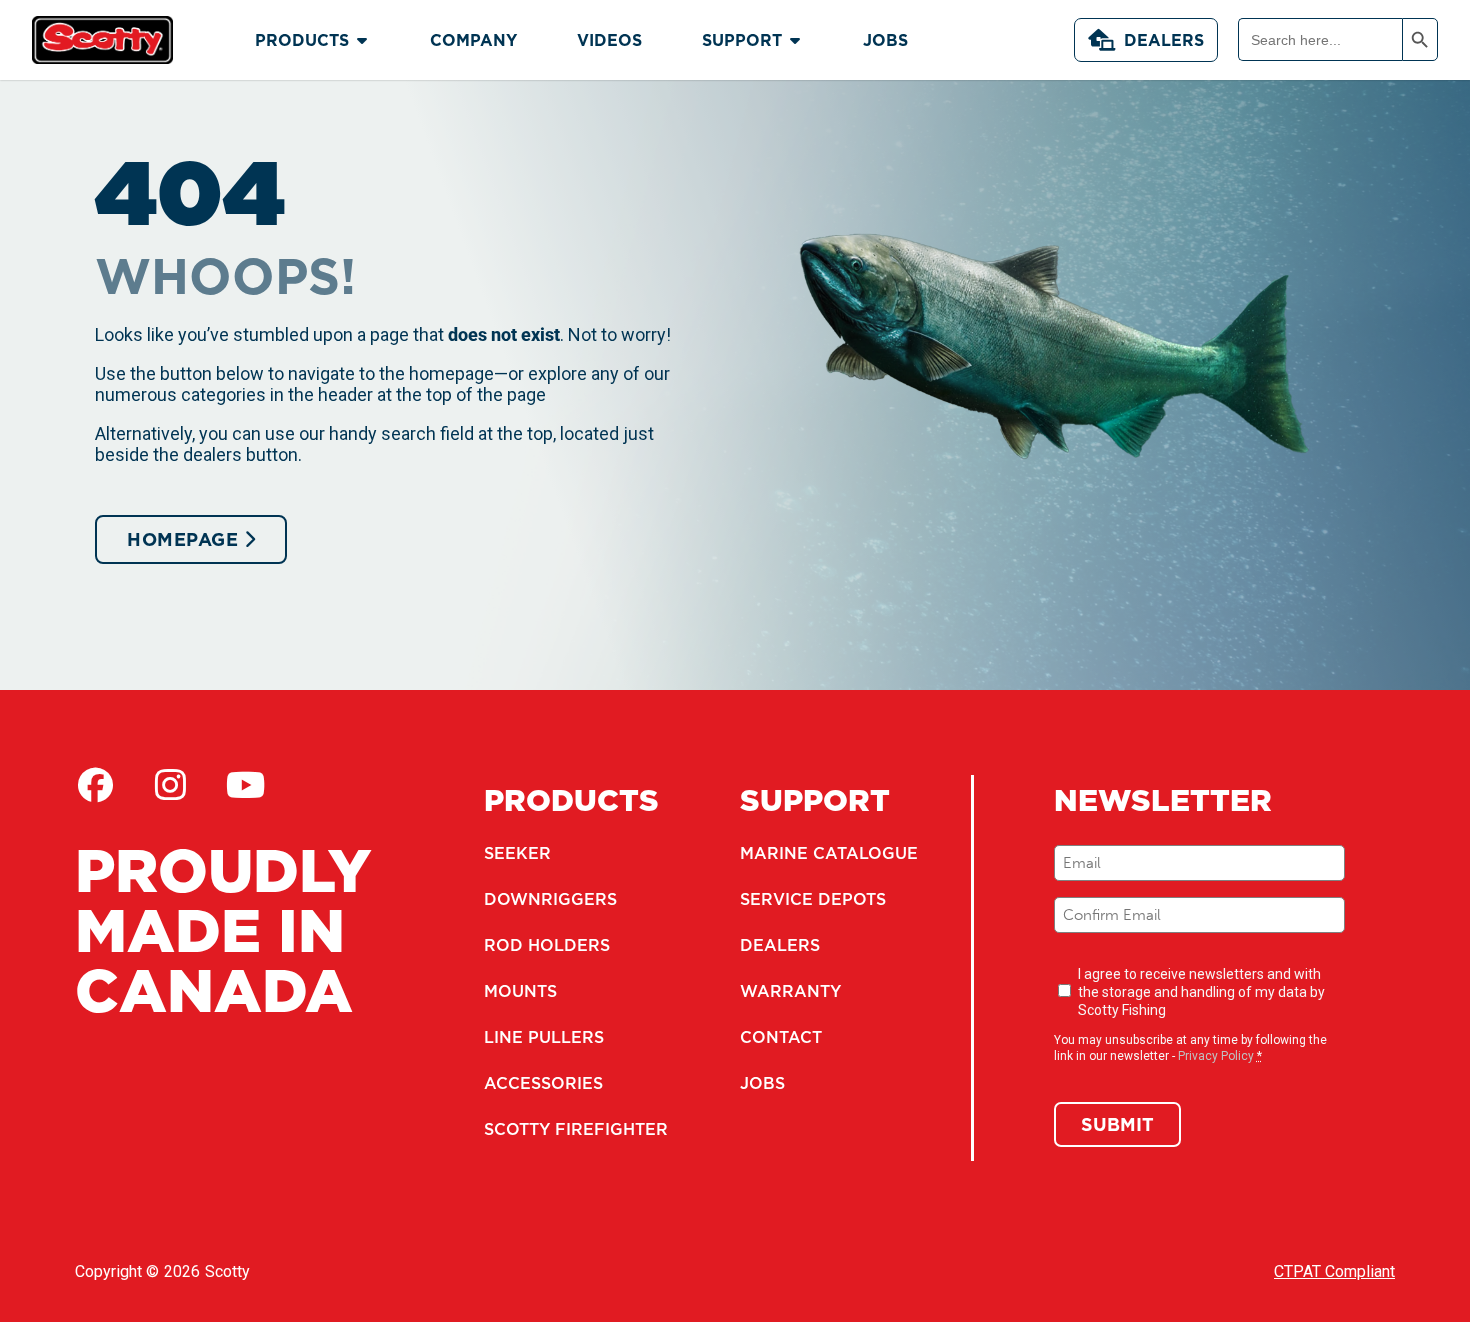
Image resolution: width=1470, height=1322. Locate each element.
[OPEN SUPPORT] (795, 40)
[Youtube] (245, 785)
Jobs (762, 1083)
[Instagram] (170, 785)
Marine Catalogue (829, 853)
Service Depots (813, 899)
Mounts (520, 991)
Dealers (1164, 40)
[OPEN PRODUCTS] (362, 40)
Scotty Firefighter (576, 1129)
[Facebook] (95, 785)
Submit (1117, 1124)
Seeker (517, 853)
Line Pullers (544, 1037)
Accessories (543, 1083)
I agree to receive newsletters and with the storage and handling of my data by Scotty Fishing (1201, 992)
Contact (781, 1037)
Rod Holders (547, 945)
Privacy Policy (1216, 1056)
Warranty (790, 991)
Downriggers (550, 899)
